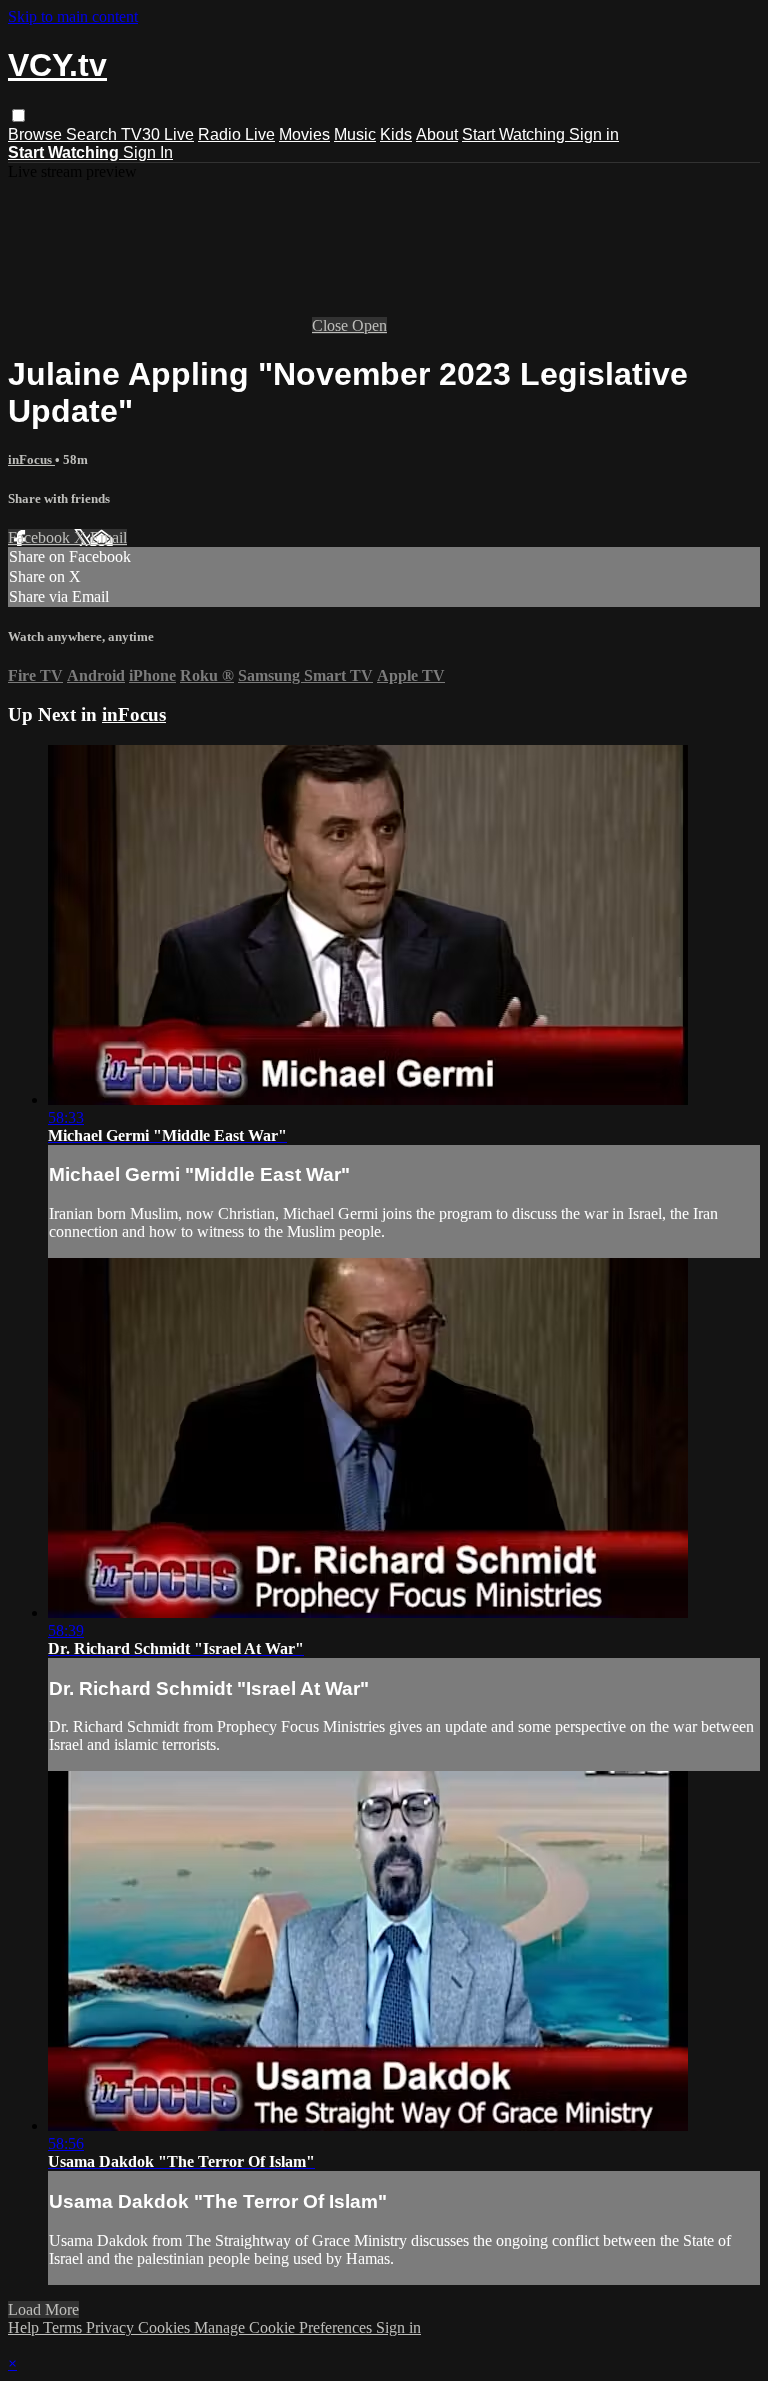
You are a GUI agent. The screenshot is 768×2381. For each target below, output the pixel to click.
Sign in (594, 134)
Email (108, 537)
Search (93, 134)
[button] (18, 115)
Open (369, 325)
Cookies (166, 2327)
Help (25, 2327)
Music (355, 134)
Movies (304, 134)
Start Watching (515, 134)
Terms (64, 2327)
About (437, 134)
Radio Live (236, 134)
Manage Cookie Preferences (285, 2327)
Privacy (112, 2327)
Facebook (41, 537)
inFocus (31, 459)
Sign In (148, 152)
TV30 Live (157, 134)
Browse (37, 134)
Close (332, 325)
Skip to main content (73, 16)
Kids (396, 134)
